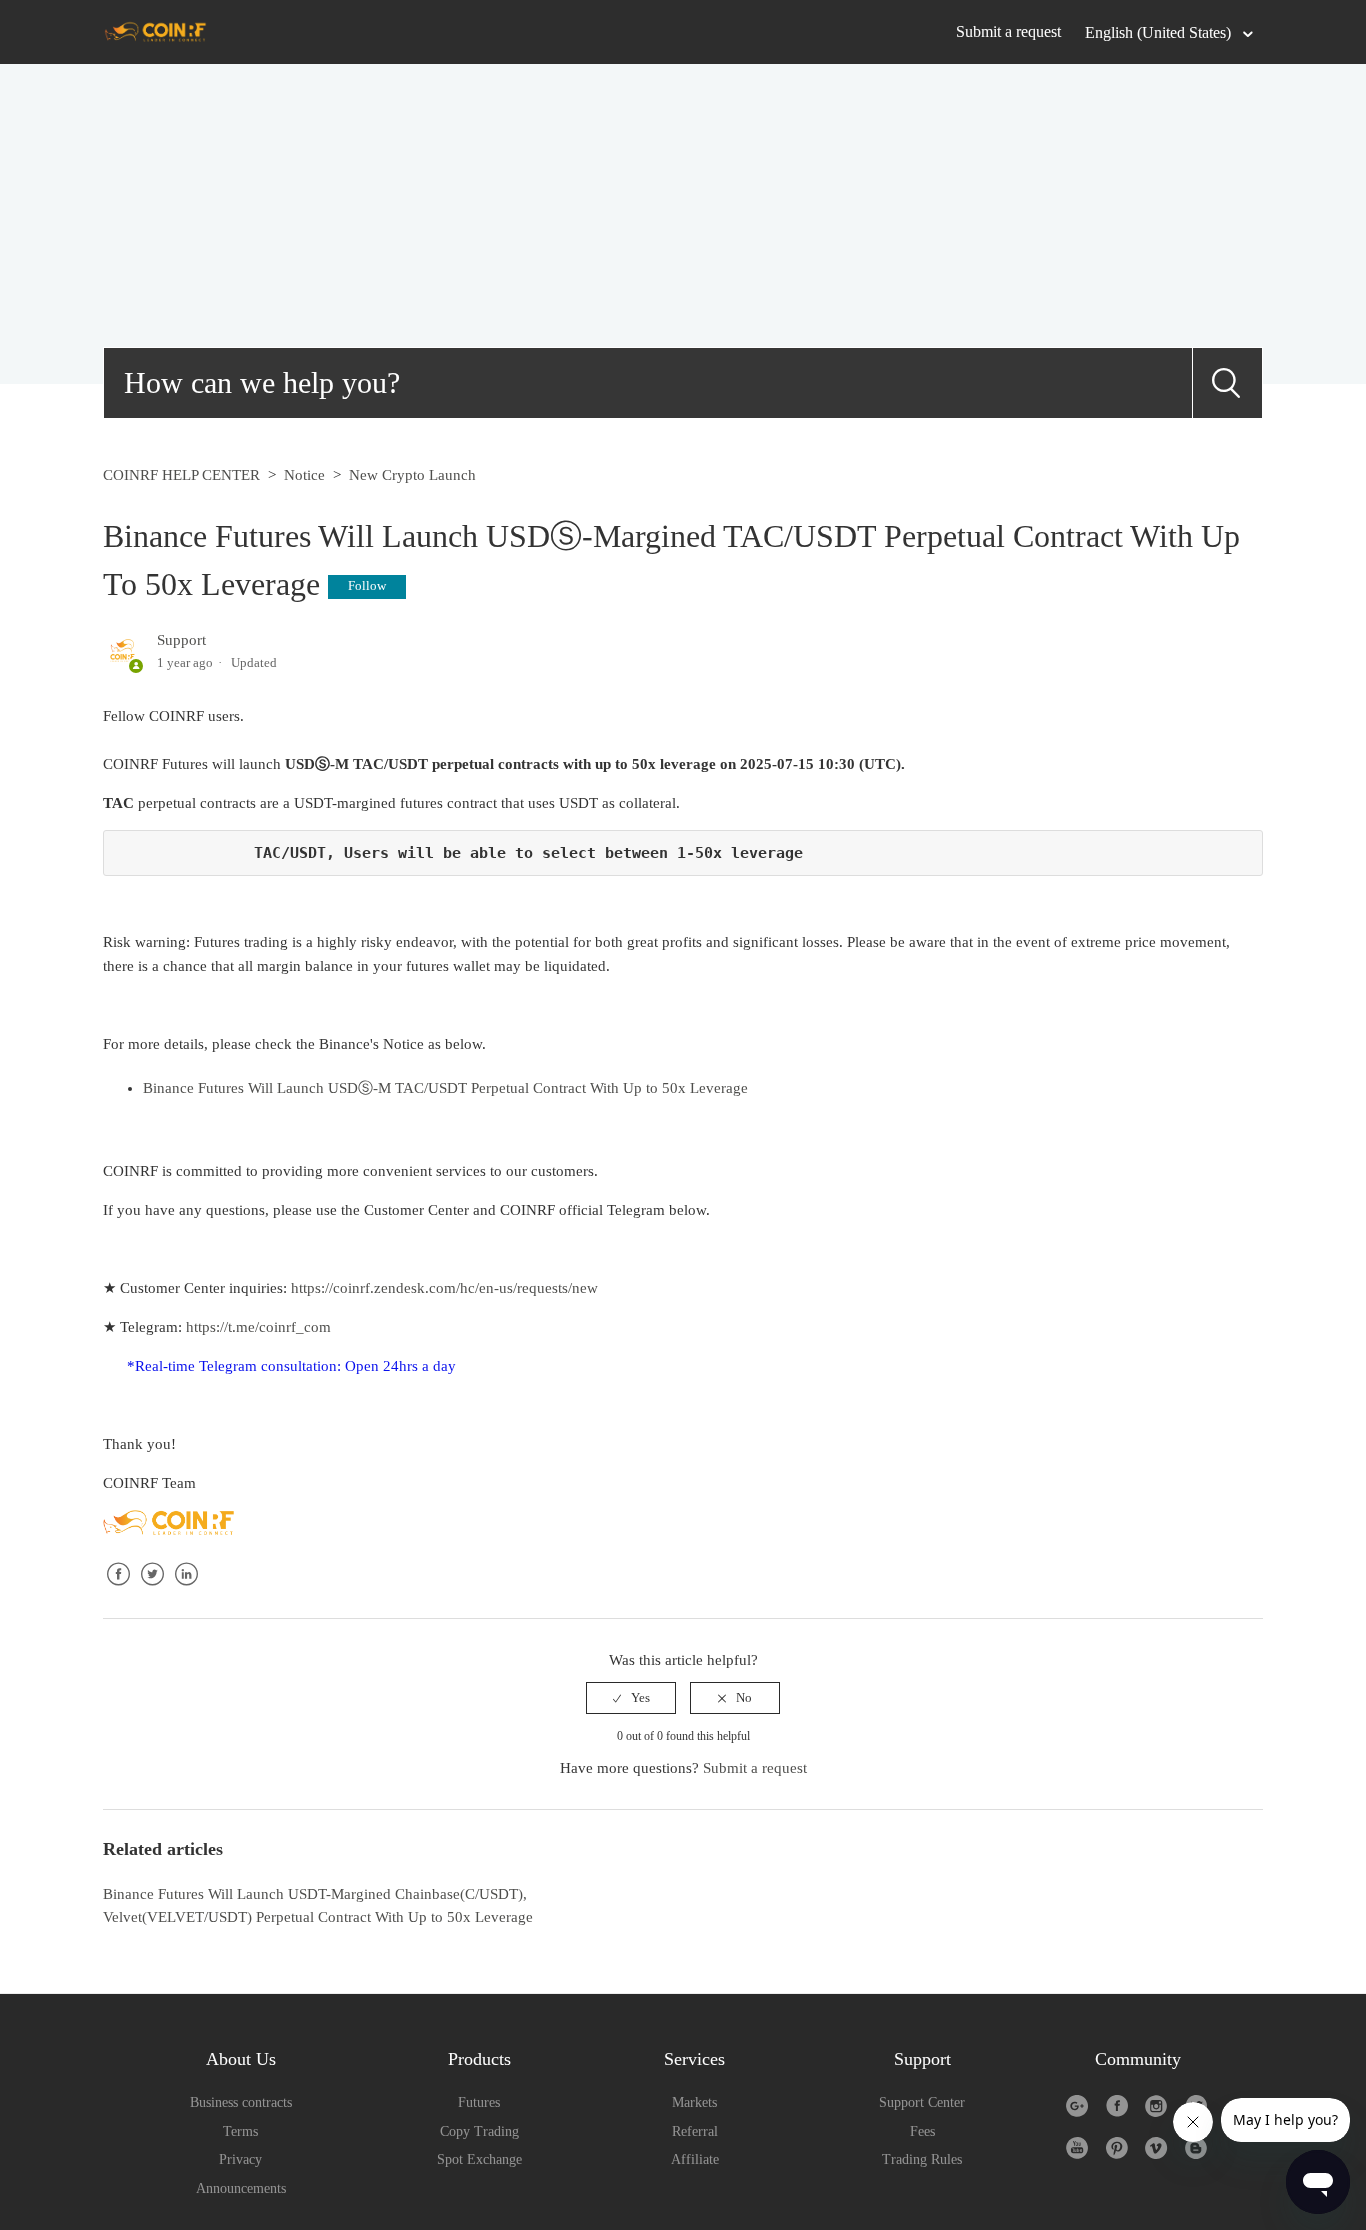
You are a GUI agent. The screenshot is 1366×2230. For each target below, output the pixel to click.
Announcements (241, 2188)
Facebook (118, 1590)
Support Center (922, 2102)
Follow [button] (367, 585)
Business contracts (241, 2102)
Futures (479, 2102)
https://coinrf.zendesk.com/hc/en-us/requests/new (444, 1288)
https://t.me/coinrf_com (258, 1327)
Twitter (152, 1590)
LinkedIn (186, 1590)
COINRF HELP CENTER (181, 475)
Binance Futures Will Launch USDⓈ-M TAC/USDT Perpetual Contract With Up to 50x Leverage (445, 1088)
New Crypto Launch (412, 475)
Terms (240, 2131)
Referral (695, 2131)
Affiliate (695, 2159)
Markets (694, 2102)
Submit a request (1008, 31)
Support (181, 640)
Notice (304, 475)
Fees (922, 2131)
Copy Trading (479, 2131)
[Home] (155, 31)
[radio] (631, 1698)
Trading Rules (922, 2159)
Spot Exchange (479, 2159)
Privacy (240, 2159)
